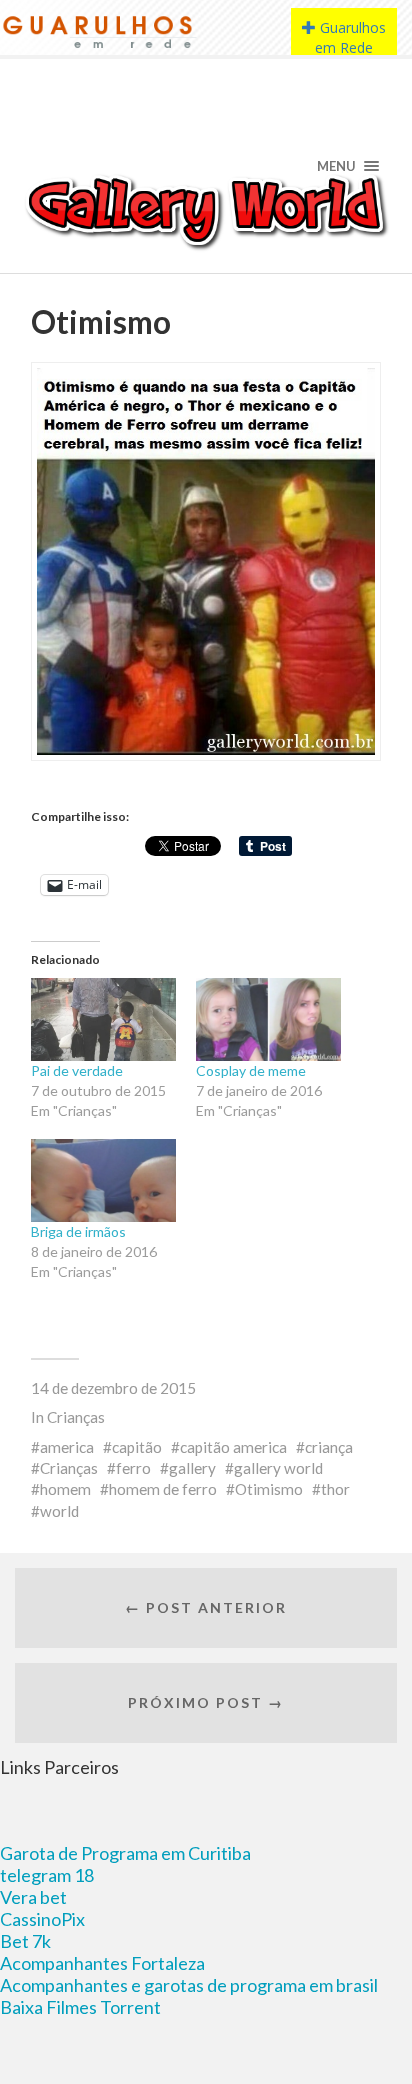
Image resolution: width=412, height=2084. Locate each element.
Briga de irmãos (78, 1231)
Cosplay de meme (251, 1070)
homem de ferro (163, 1489)
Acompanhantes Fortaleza (102, 1963)
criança (329, 1447)
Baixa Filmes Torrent (80, 2007)
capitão (137, 1447)
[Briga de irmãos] (103, 1180)
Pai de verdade (77, 1070)
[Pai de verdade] (103, 1019)
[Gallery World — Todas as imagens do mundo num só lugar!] (206, 210)
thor (335, 1489)
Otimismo (269, 1489)
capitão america (233, 1447)
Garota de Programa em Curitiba (125, 1853)
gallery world (278, 1468)
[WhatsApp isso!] (75, 855)
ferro (133, 1468)
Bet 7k (25, 1941)
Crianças (76, 1417)
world (59, 1511)
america (67, 1447)
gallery (192, 1468)
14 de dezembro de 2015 (113, 1388)
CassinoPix (42, 1919)
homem (65, 1489)
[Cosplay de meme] (268, 1019)
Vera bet (33, 1897)
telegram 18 (47, 1875)
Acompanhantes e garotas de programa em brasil (189, 1985)
